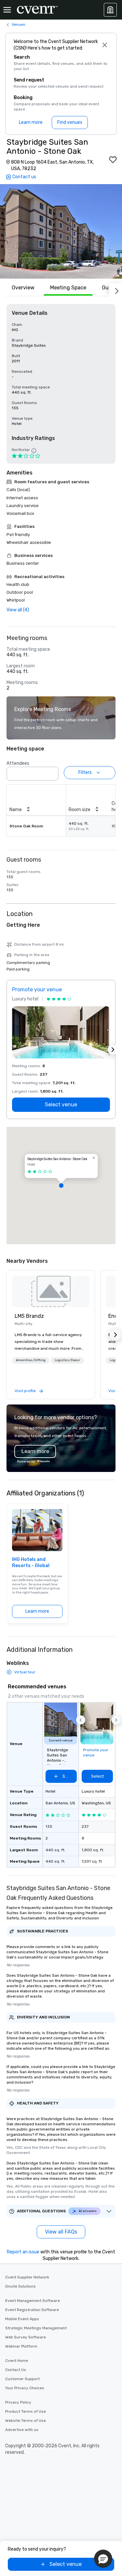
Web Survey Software (26, 2337)
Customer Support (22, 2379)
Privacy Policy (18, 2402)
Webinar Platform (21, 2346)
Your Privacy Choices (25, 2388)
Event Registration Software (32, 2310)
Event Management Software (33, 2301)
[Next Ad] (113, 1050)
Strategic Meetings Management (36, 2328)
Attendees (18, 763)
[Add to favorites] (113, 160)
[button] (61, 231)
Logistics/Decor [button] (67, 1360)
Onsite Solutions (20, 2286)
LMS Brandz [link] (29, 1316)
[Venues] (110, 10)
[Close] (105, 45)
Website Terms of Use (26, 2421)
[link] (51, 1291)
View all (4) (18, 610)
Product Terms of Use (26, 2411)
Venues (19, 24)
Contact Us (16, 2370)
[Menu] (7, 10)
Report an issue (23, 2252)
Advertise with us (22, 2430)
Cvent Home (17, 2361)
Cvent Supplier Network (27, 2277)
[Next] (115, 290)
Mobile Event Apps (22, 2319)
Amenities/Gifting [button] (31, 1360)
